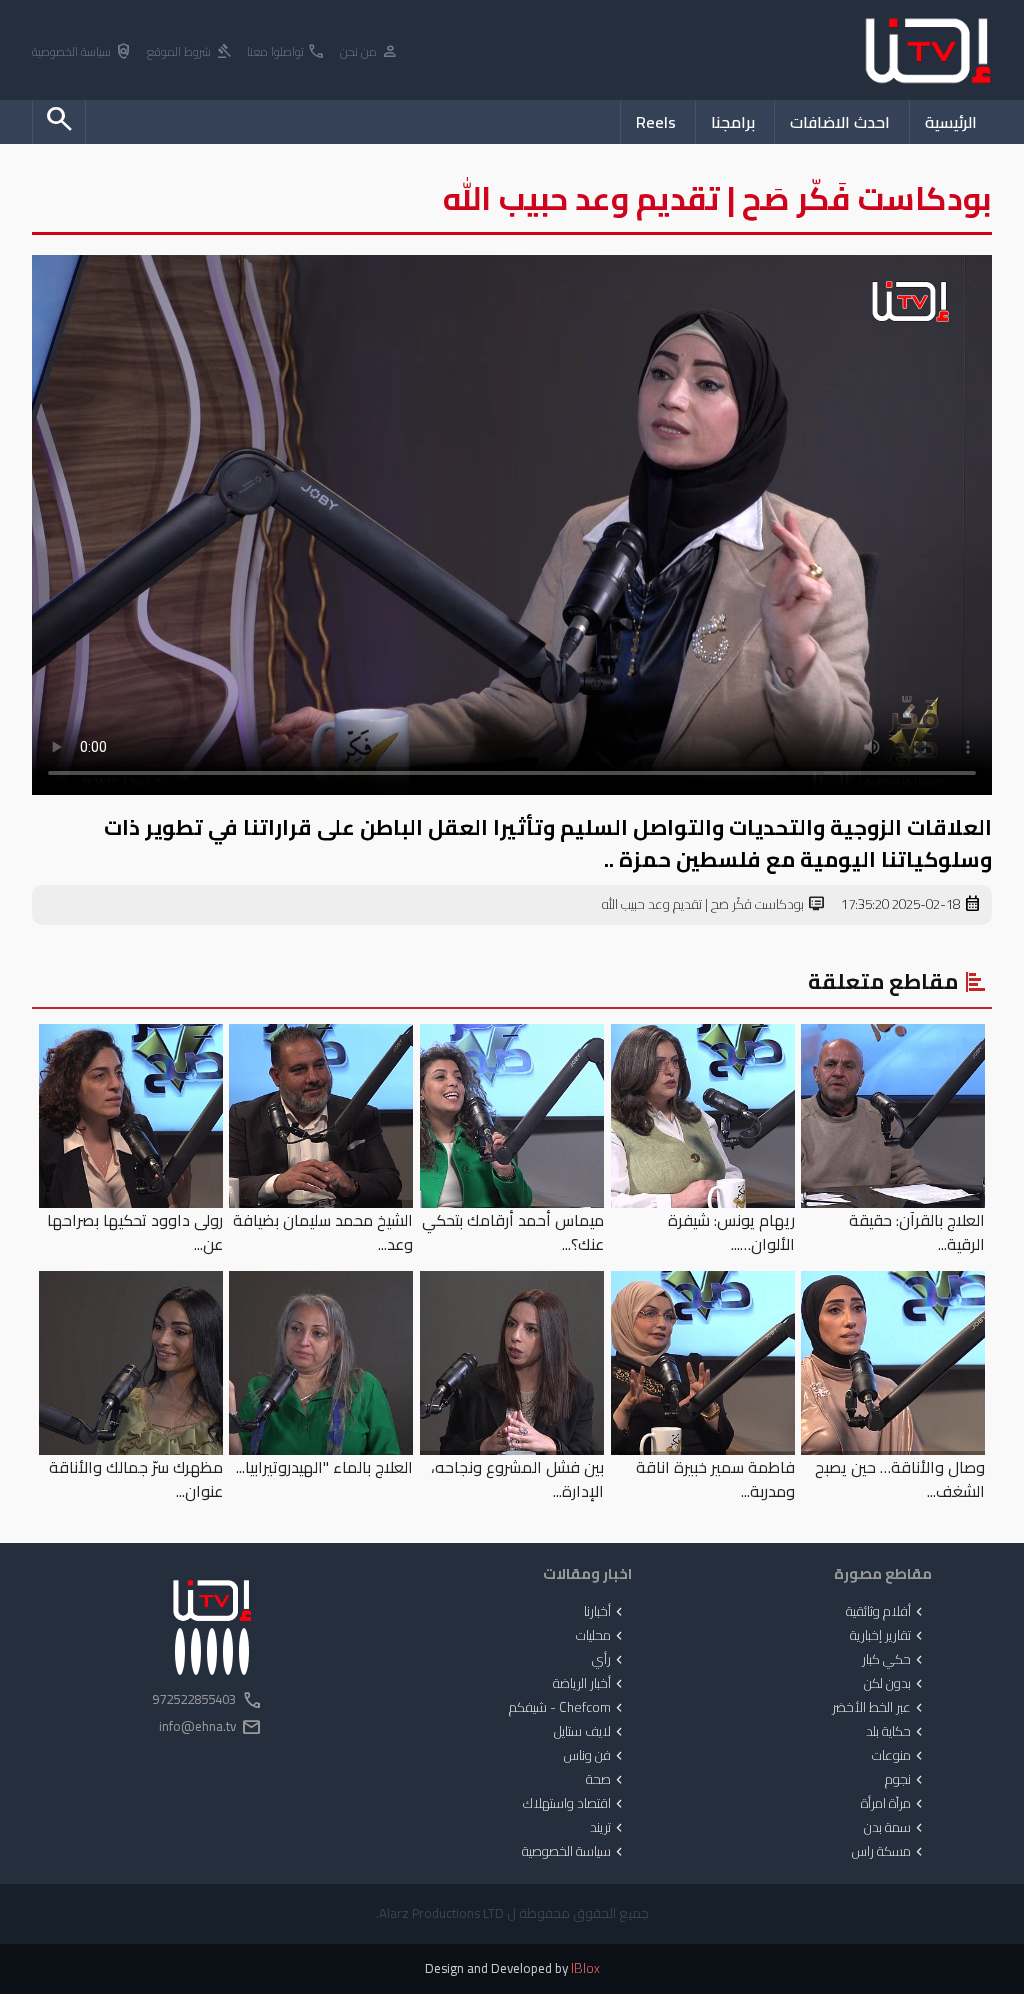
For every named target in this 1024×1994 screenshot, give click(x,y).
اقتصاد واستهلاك (575, 1804)
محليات (601, 1636)
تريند (608, 1828)
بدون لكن (895, 1684)
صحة (606, 1780)
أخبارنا (605, 1612)
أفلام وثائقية (886, 1612)
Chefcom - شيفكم (568, 1708)
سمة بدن (895, 1828)
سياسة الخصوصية (82, 52)
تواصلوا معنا (286, 52)
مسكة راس (889, 1852)
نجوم (906, 1780)
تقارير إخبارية (888, 1636)
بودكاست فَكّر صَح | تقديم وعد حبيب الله (714, 905)
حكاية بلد (896, 1732)
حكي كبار (894, 1660)
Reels (656, 122)
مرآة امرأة (894, 1804)
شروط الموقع (190, 52)
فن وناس (595, 1756)
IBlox (585, 1968)
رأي (609, 1660)
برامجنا (733, 122)
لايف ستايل (590, 1732)
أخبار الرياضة (590, 1684)
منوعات (899, 1756)
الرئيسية (951, 122)
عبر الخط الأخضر (879, 1708)
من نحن (369, 52)
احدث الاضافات (840, 122)
